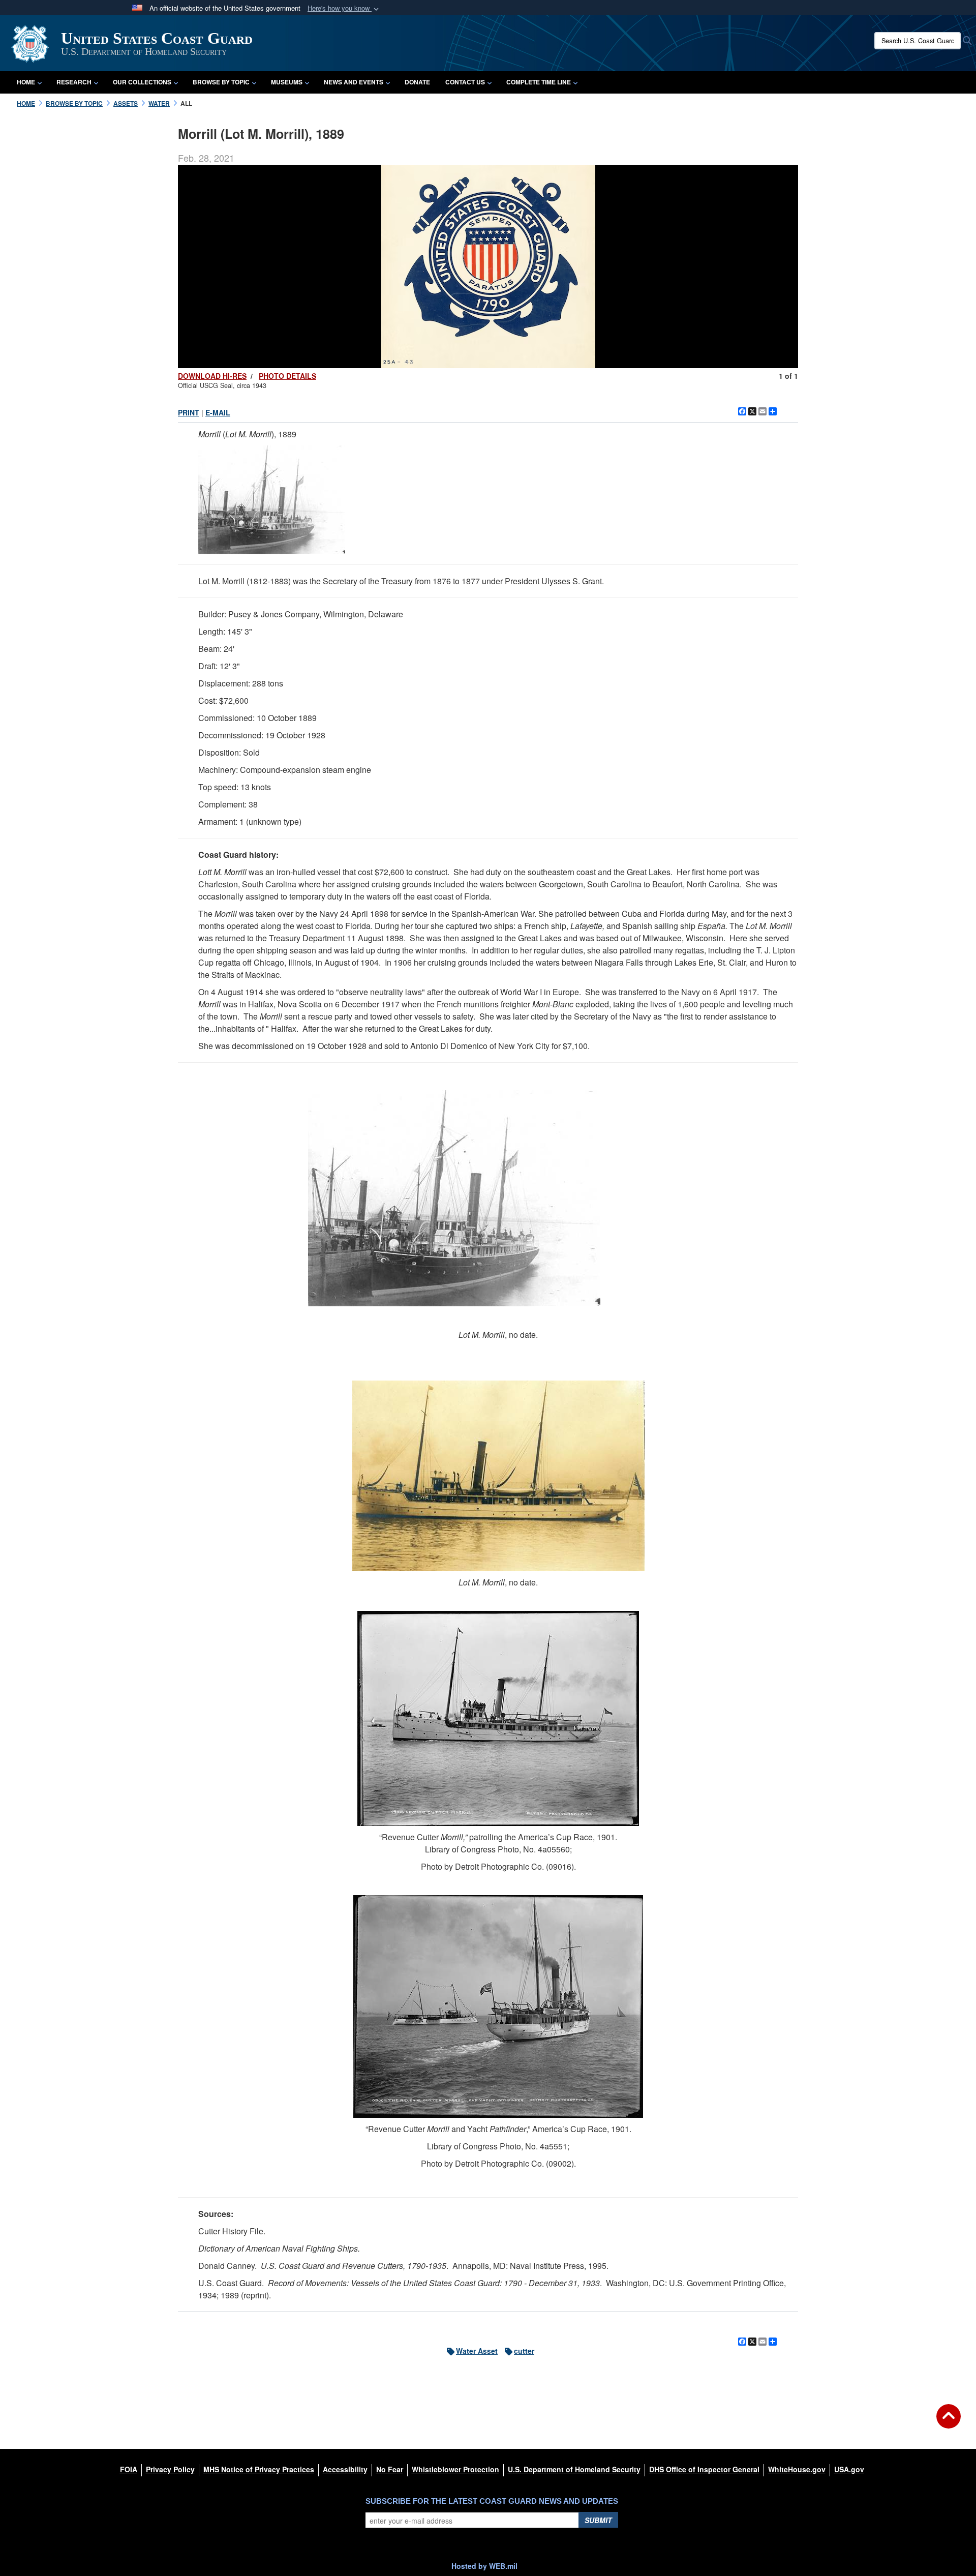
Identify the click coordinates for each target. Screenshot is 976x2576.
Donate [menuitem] (417, 82)
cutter (524, 2351)
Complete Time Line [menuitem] (539, 82)
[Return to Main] (949, 2422)
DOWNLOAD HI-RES (212, 376)
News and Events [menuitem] (354, 82)
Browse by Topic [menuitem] (221, 82)
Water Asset (477, 2351)
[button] (344, 8)
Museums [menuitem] (287, 82)
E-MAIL (218, 412)
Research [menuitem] (74, 82)
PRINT (189, 412)
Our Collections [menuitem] (142, 82)
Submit (598, 2520)
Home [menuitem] (26, 82)
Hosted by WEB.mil (484, 2566)
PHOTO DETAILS (287, 376)
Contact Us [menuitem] (465, 82)
